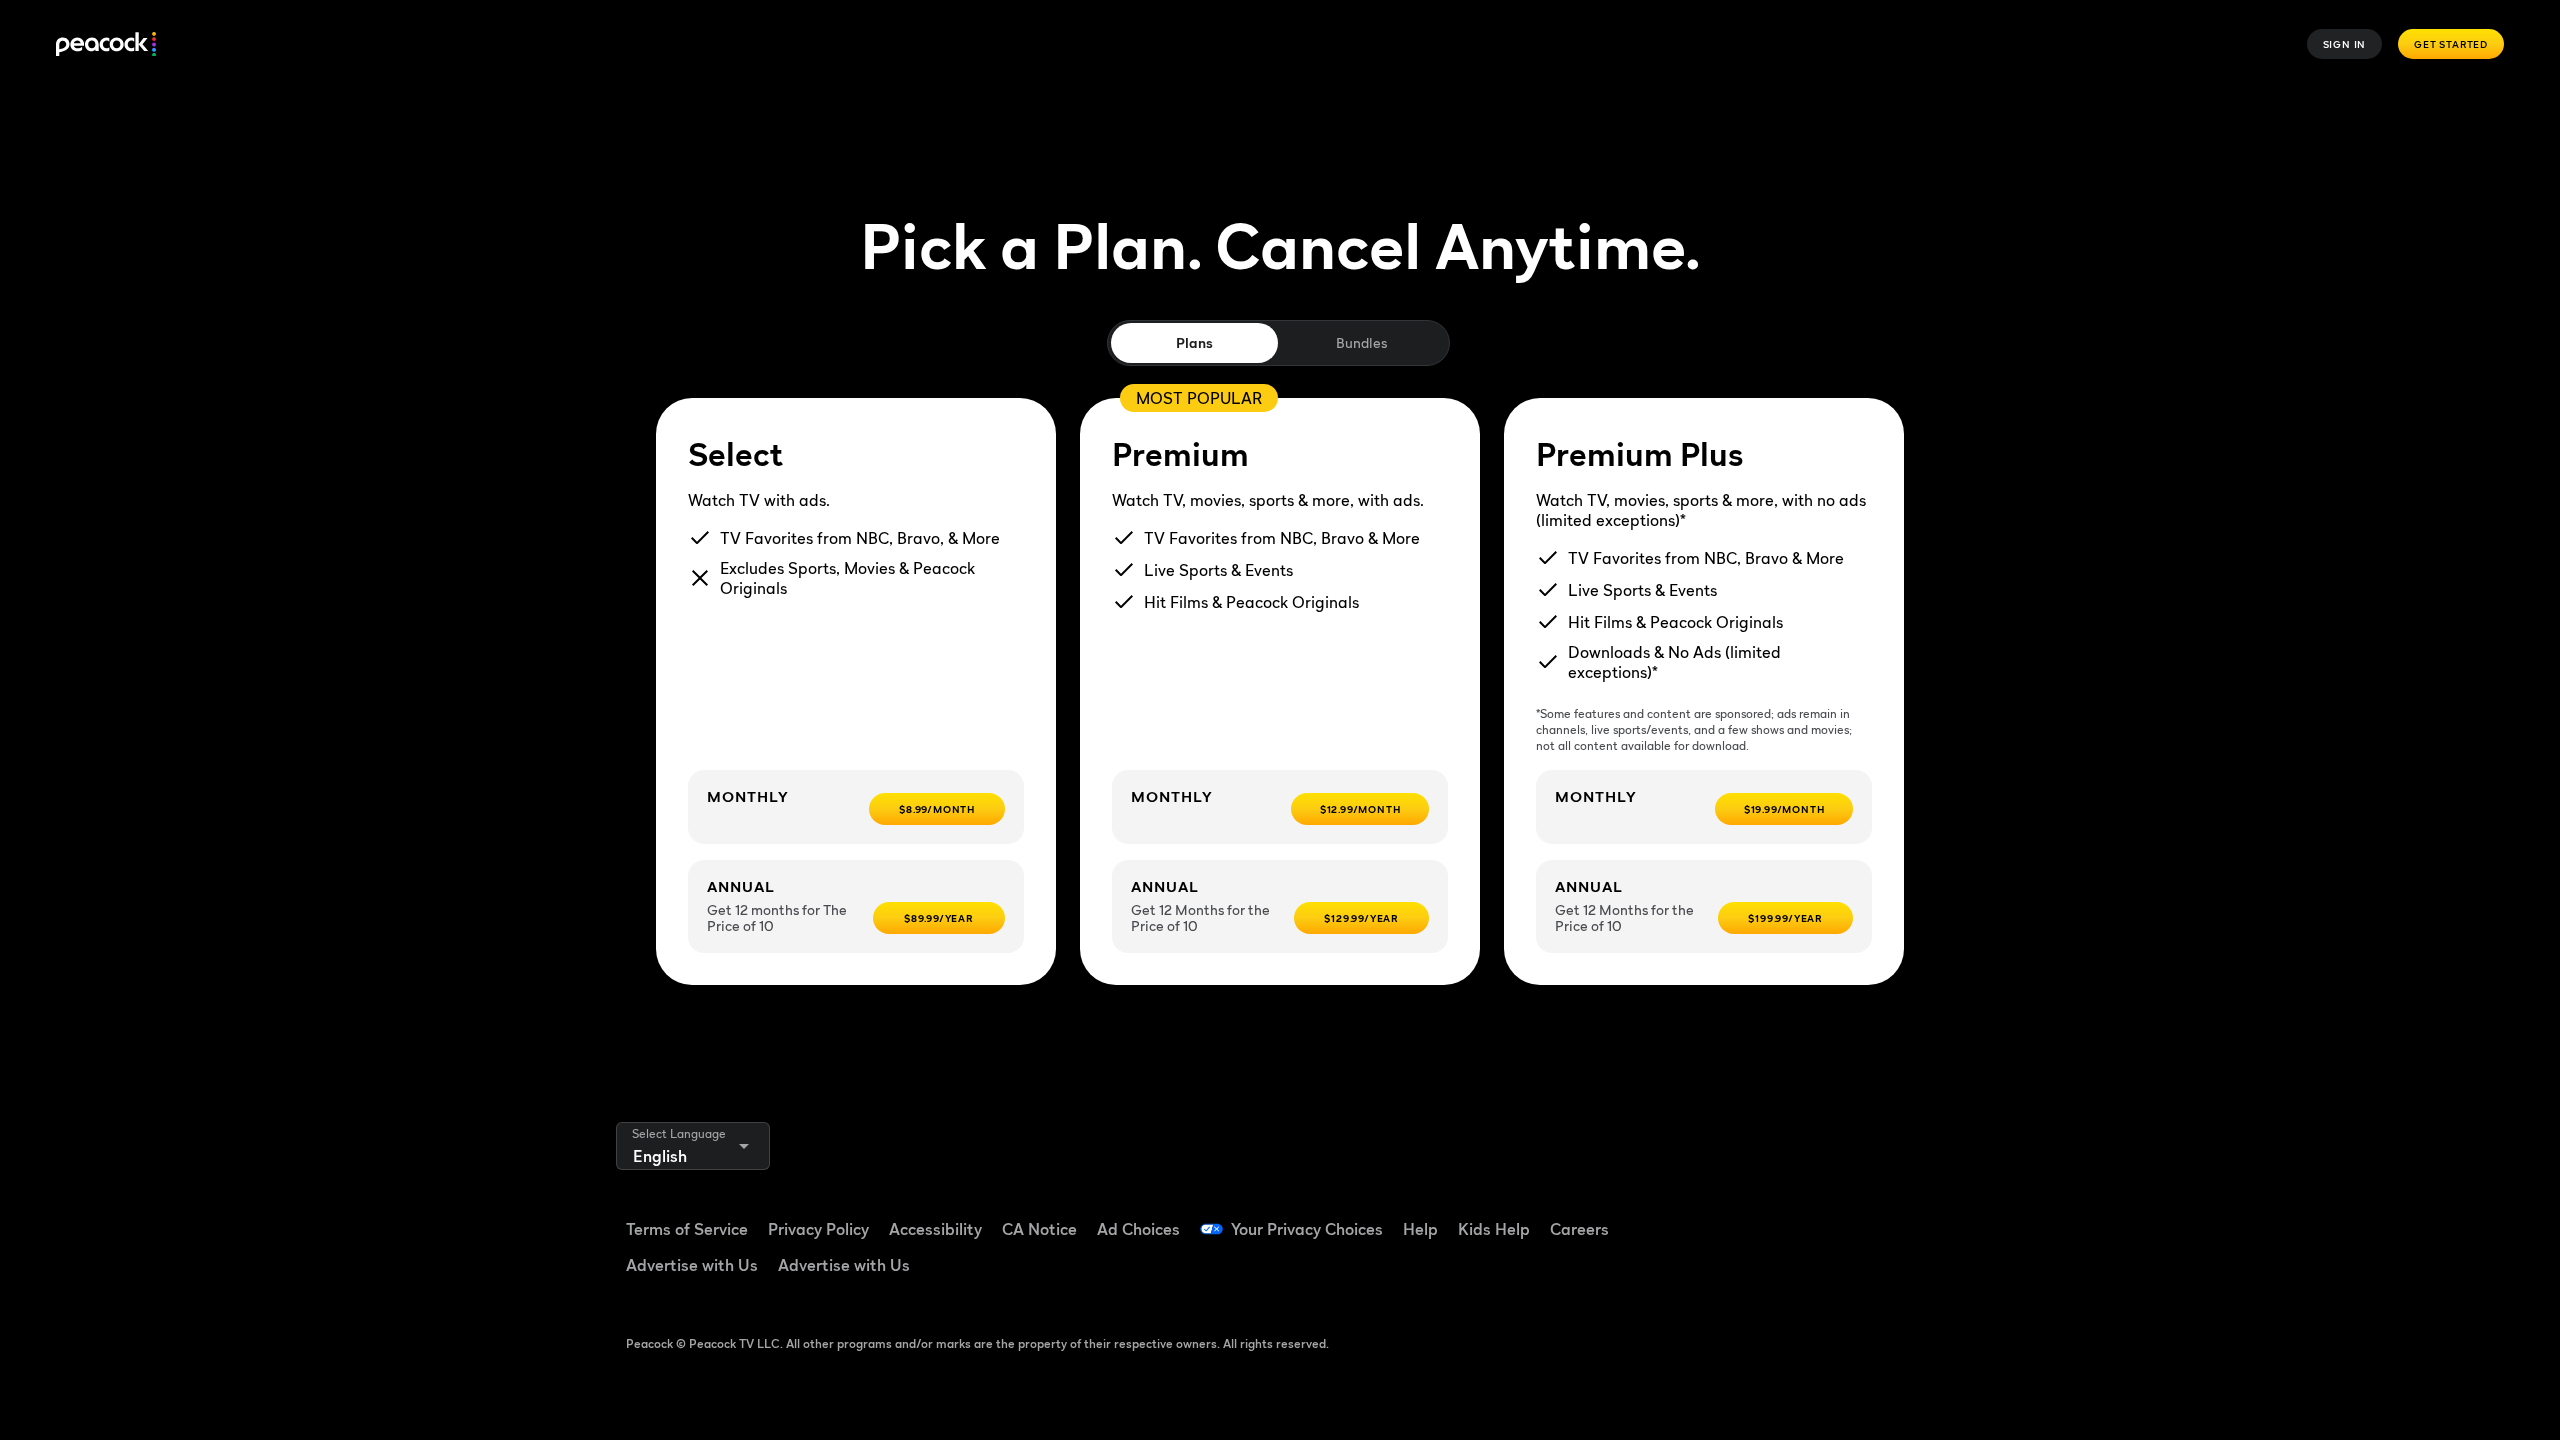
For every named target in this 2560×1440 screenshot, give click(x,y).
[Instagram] (1906, 1216)
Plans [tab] (1194, 342)
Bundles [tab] (1361, 342)
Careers (1579, 1229)
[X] (1750, 1273)
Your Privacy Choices (1307, 1229)
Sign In (2345, 44)
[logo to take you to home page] (106, 44)
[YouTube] (1854, 1216)
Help (1420, 1229)
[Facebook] (1750, 1216)
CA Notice (1039, 1229)
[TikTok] (1802, 1216)
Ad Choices (1138, 1229)
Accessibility (935, 1229)
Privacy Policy (818, 1229)
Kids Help (1494, 1229)
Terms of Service (687, 1229)
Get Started (2451, 44)
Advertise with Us (692, 1265)
